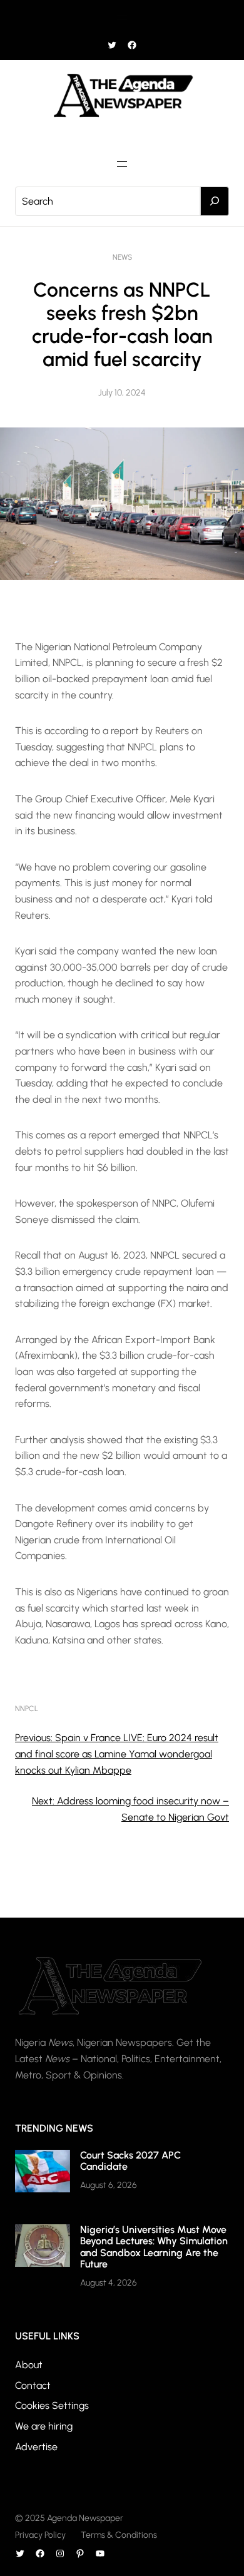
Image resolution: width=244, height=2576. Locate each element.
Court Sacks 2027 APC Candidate (130, 2161)
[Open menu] (122, 18)
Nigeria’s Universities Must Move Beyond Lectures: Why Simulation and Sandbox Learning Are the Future (154, 2247)
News (122, 257)
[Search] (215, 202)
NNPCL (27, 1709)
